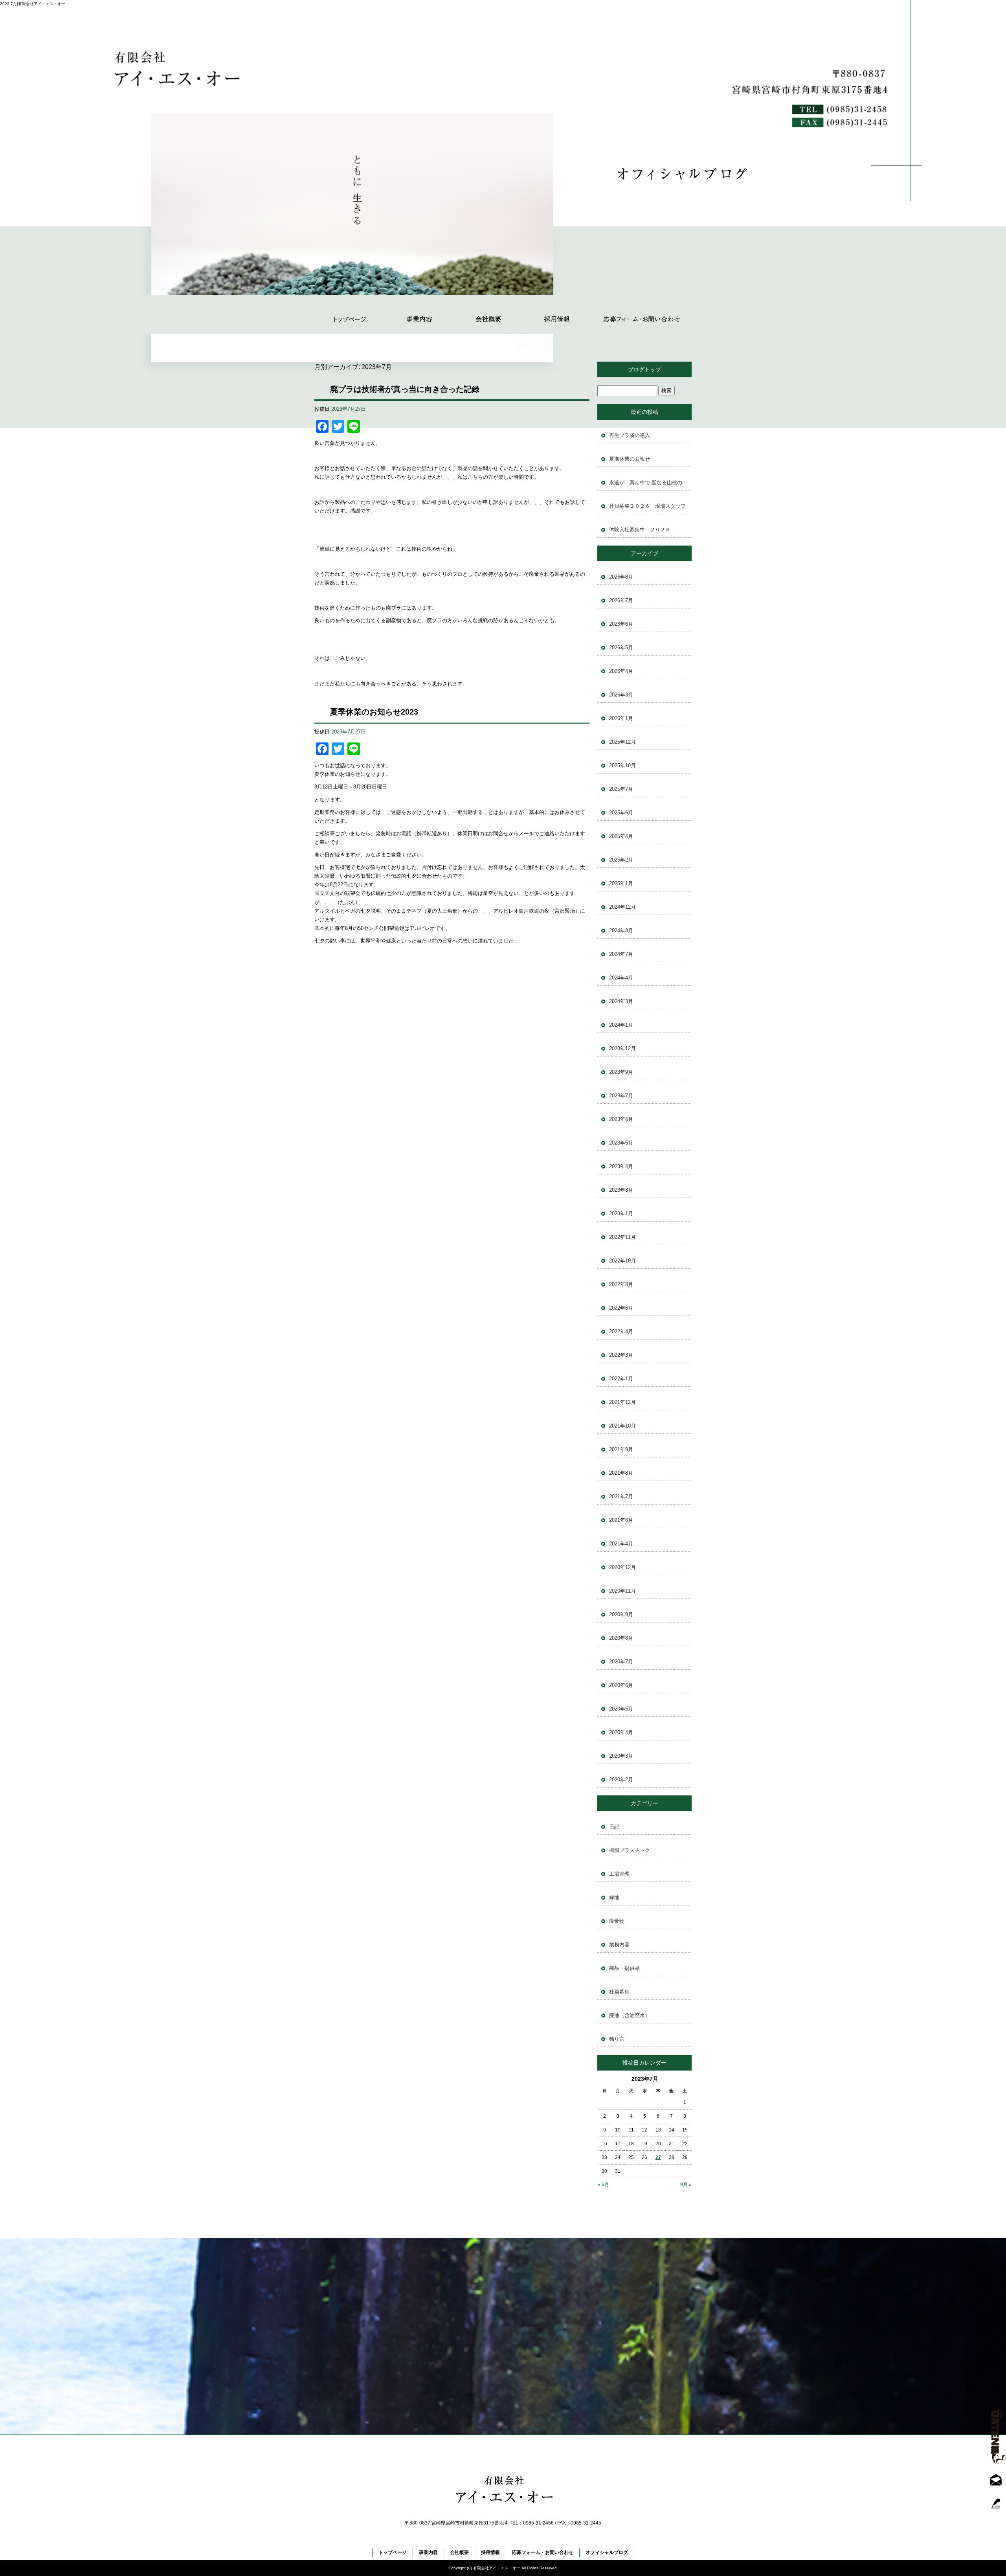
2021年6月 (621, 1520)
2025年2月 (621, 860)
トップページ (350, 314)
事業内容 (419, 314)
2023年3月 (621, 1190)
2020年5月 (621, 1709)
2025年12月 (622, 742)
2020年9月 (621, 1614)
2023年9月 (621, 1072)
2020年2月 (621, 1779)
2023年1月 (621, 1214)
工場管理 (619, 1874)
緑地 (614, 1897)
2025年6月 (621, 813)
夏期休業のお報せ (630, 459)
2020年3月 (621, 1756)
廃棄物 (617, 1921)
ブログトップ (644, 369)
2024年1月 (621, 1025)
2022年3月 (621, 1355)
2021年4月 (621, 1544)
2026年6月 (621, 624)
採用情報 (557, 314)
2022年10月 (622, 1261)
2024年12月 (622, 907)
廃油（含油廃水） (630, 2015)
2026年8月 (621, 577)
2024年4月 (621, 978)
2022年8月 (621, 1284)
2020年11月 (622, 1591)
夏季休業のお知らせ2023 (374, 712)
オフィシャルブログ (607, 2552)
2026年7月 (621, 600)
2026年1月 (621, 718)
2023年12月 (622, 1048)
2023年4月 (621, 1166)
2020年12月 (622, 1567)
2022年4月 (621, 1331)
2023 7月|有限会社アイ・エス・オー (33, 4)
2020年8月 (621, 1638)
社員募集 (619, 1992)
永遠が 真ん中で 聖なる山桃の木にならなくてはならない (650, 482)
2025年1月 (621, 883)
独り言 (617, 2039)
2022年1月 (621, 1379)
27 (658, 2157)
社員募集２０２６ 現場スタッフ (647, 506)
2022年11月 (622, 1237)
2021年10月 (622, 1426)
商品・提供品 (624, 1968)
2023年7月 (621, 1096)
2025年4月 (621, 836)
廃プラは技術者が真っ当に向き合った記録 (405, 389)
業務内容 (619, 1945)
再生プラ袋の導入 (630, 435)
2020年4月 (621, 1732)
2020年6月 (621, 1685)
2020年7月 (621, 1662)
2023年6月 (621, 1119)
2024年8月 (621, 931)
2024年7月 (621, 954)
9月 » (686, 2185)
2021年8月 (621, 1473)
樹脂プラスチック (630, 1850)
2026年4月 (621, 671)
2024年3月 (621, 1001)
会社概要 (488, 314)
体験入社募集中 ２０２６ (640, 530)
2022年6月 (621, 1308)
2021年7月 (621, 1497)
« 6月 (603, 2185)
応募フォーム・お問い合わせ (642, 314)
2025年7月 (621, 789)
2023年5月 (621, 1143)
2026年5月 (621, 648)
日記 (614, 1827)
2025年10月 (622, 765)
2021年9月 (621, 1449)
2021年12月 (622, 1402)
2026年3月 (621, 695)
